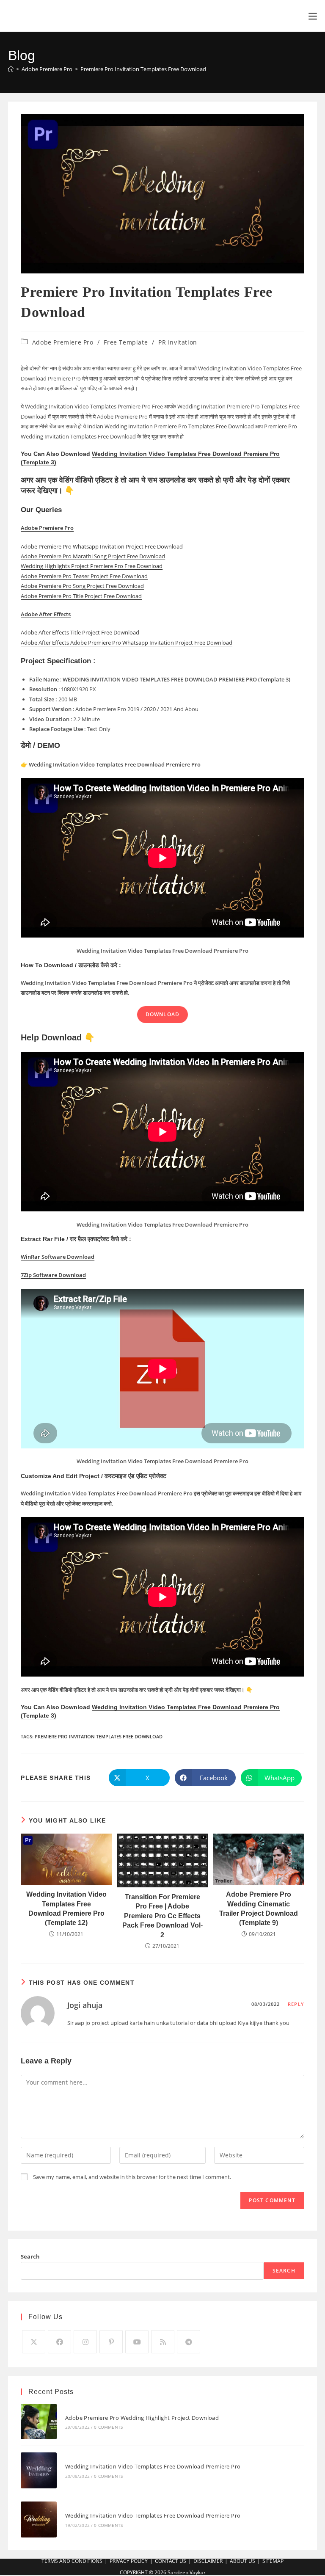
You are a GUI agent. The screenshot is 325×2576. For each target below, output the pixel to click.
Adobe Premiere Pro (63, 342)
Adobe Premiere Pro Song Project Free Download (82, 586)
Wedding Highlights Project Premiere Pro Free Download (92, 566)
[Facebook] (59, 2342)
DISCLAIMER (208, 2561)
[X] (34, 2342)
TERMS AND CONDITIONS (72, 2561)
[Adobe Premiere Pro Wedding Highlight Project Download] (39, 2422)
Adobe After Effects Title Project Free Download (80, 632)
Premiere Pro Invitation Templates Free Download (143, 69)
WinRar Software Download (58, 1257)
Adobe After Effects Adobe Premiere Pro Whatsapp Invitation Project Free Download (127, 643)
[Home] (11, 69)
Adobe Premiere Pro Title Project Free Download (81, 596)
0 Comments (108, 2427)
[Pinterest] (111, 2342)
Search (30, 2256)
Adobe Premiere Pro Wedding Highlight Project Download (142, 2418)
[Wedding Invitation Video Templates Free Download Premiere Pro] (39, 2470)
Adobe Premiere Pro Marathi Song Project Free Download (93, 556)
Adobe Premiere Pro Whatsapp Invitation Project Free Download (102, 546)
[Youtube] (137, 2342)
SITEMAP (273, 2561)
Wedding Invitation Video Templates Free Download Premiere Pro (153, 2466)
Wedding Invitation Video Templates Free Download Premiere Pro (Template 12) (66, 1909)
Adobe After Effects (46, 614)
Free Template (126, 342)
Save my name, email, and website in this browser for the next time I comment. (132, 2177)
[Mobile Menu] (313, 16)
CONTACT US (171, 2561)
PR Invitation (178, 342)
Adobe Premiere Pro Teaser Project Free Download (84, 576)
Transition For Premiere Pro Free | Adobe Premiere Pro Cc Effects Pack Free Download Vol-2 (162, 1916)
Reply (296, 2004)
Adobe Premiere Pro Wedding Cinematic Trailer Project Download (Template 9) (259, 1909)
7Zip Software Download (53, 1275)
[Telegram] (189, 2342)
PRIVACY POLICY (129, 2561)
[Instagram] (85, 2342)
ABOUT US (242, 2561)
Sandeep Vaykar (187, 2572)
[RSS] (163, 2342)
